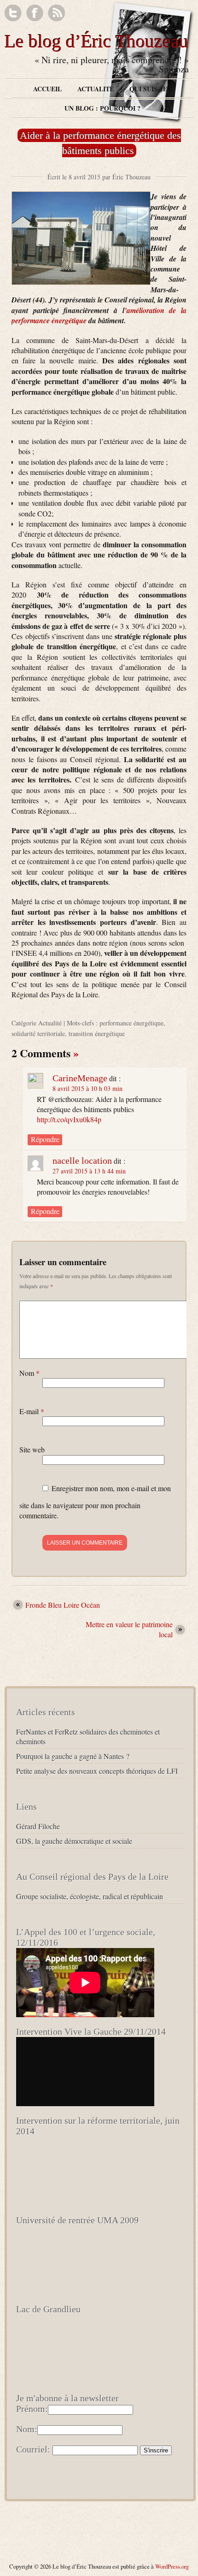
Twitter (13, 13)
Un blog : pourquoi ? (102, 108)
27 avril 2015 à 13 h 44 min (89, 1171)
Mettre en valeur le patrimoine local (129, 1629)
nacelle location (82, 1161)
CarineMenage (80, 1078)
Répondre (45, 1139)
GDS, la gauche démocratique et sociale (74, 1841)
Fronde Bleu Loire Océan (63, 1605)
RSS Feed (56, 13)
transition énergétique (97, 1033)
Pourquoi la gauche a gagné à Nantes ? (73, 1756)
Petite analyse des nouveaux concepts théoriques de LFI (97, 1771)
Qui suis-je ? (151, 89)
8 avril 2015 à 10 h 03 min (87, 1088)
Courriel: (33, 2449)
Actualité (96, 89)
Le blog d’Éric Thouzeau (96, 41)
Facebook (35, 13)
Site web (32, 1449)
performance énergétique (131, 1023)
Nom (29, 1373)
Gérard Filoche (38, 1826)
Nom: (27, 2429)
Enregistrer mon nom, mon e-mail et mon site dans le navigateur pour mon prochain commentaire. (95, 1502)
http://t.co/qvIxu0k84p (69, 1119)
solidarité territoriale (38, 1033)
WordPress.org (172, 2566)
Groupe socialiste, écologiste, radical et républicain (90, 1896)
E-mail (32, 1411)
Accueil (47, 89)
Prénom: (32, 2409)
